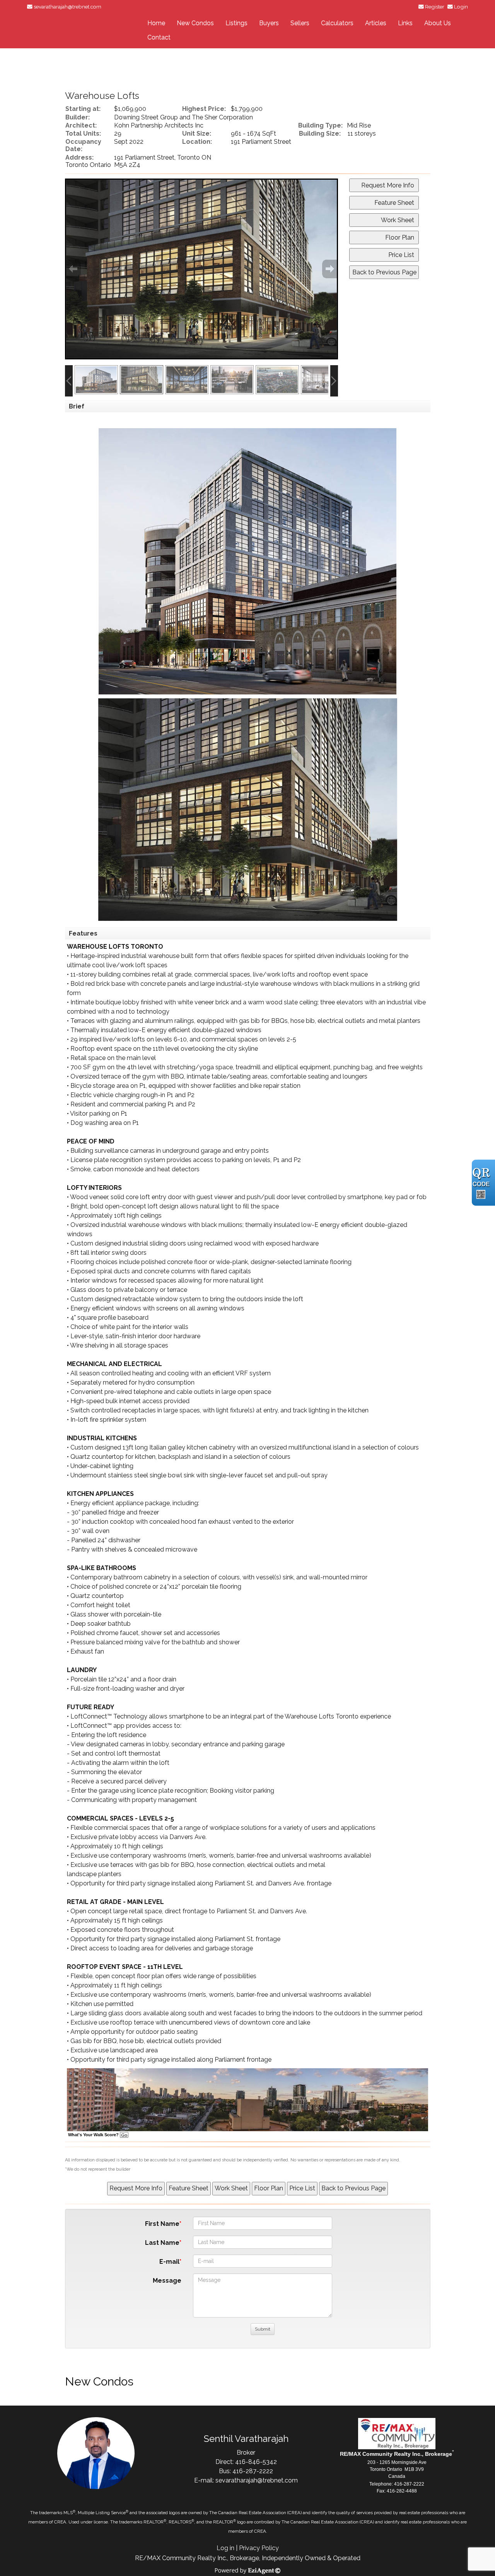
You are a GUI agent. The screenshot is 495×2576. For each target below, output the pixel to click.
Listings (236, 23)
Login (461, 7)
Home (156, 23)
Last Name (162, 2243)
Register (435, 7)
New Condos (195, 23)
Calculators (337, 23)
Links (405, 23)
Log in (225, 2548)
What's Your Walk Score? (94, 2135)
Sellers (300, 23)
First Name (162, 2224)
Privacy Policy (259, 2548)
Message (167, 2281)
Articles (376, 23)
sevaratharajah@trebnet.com (67, 7)
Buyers (269, 23)
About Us (438, 23)
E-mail (169, 2262)
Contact (159, 37)
